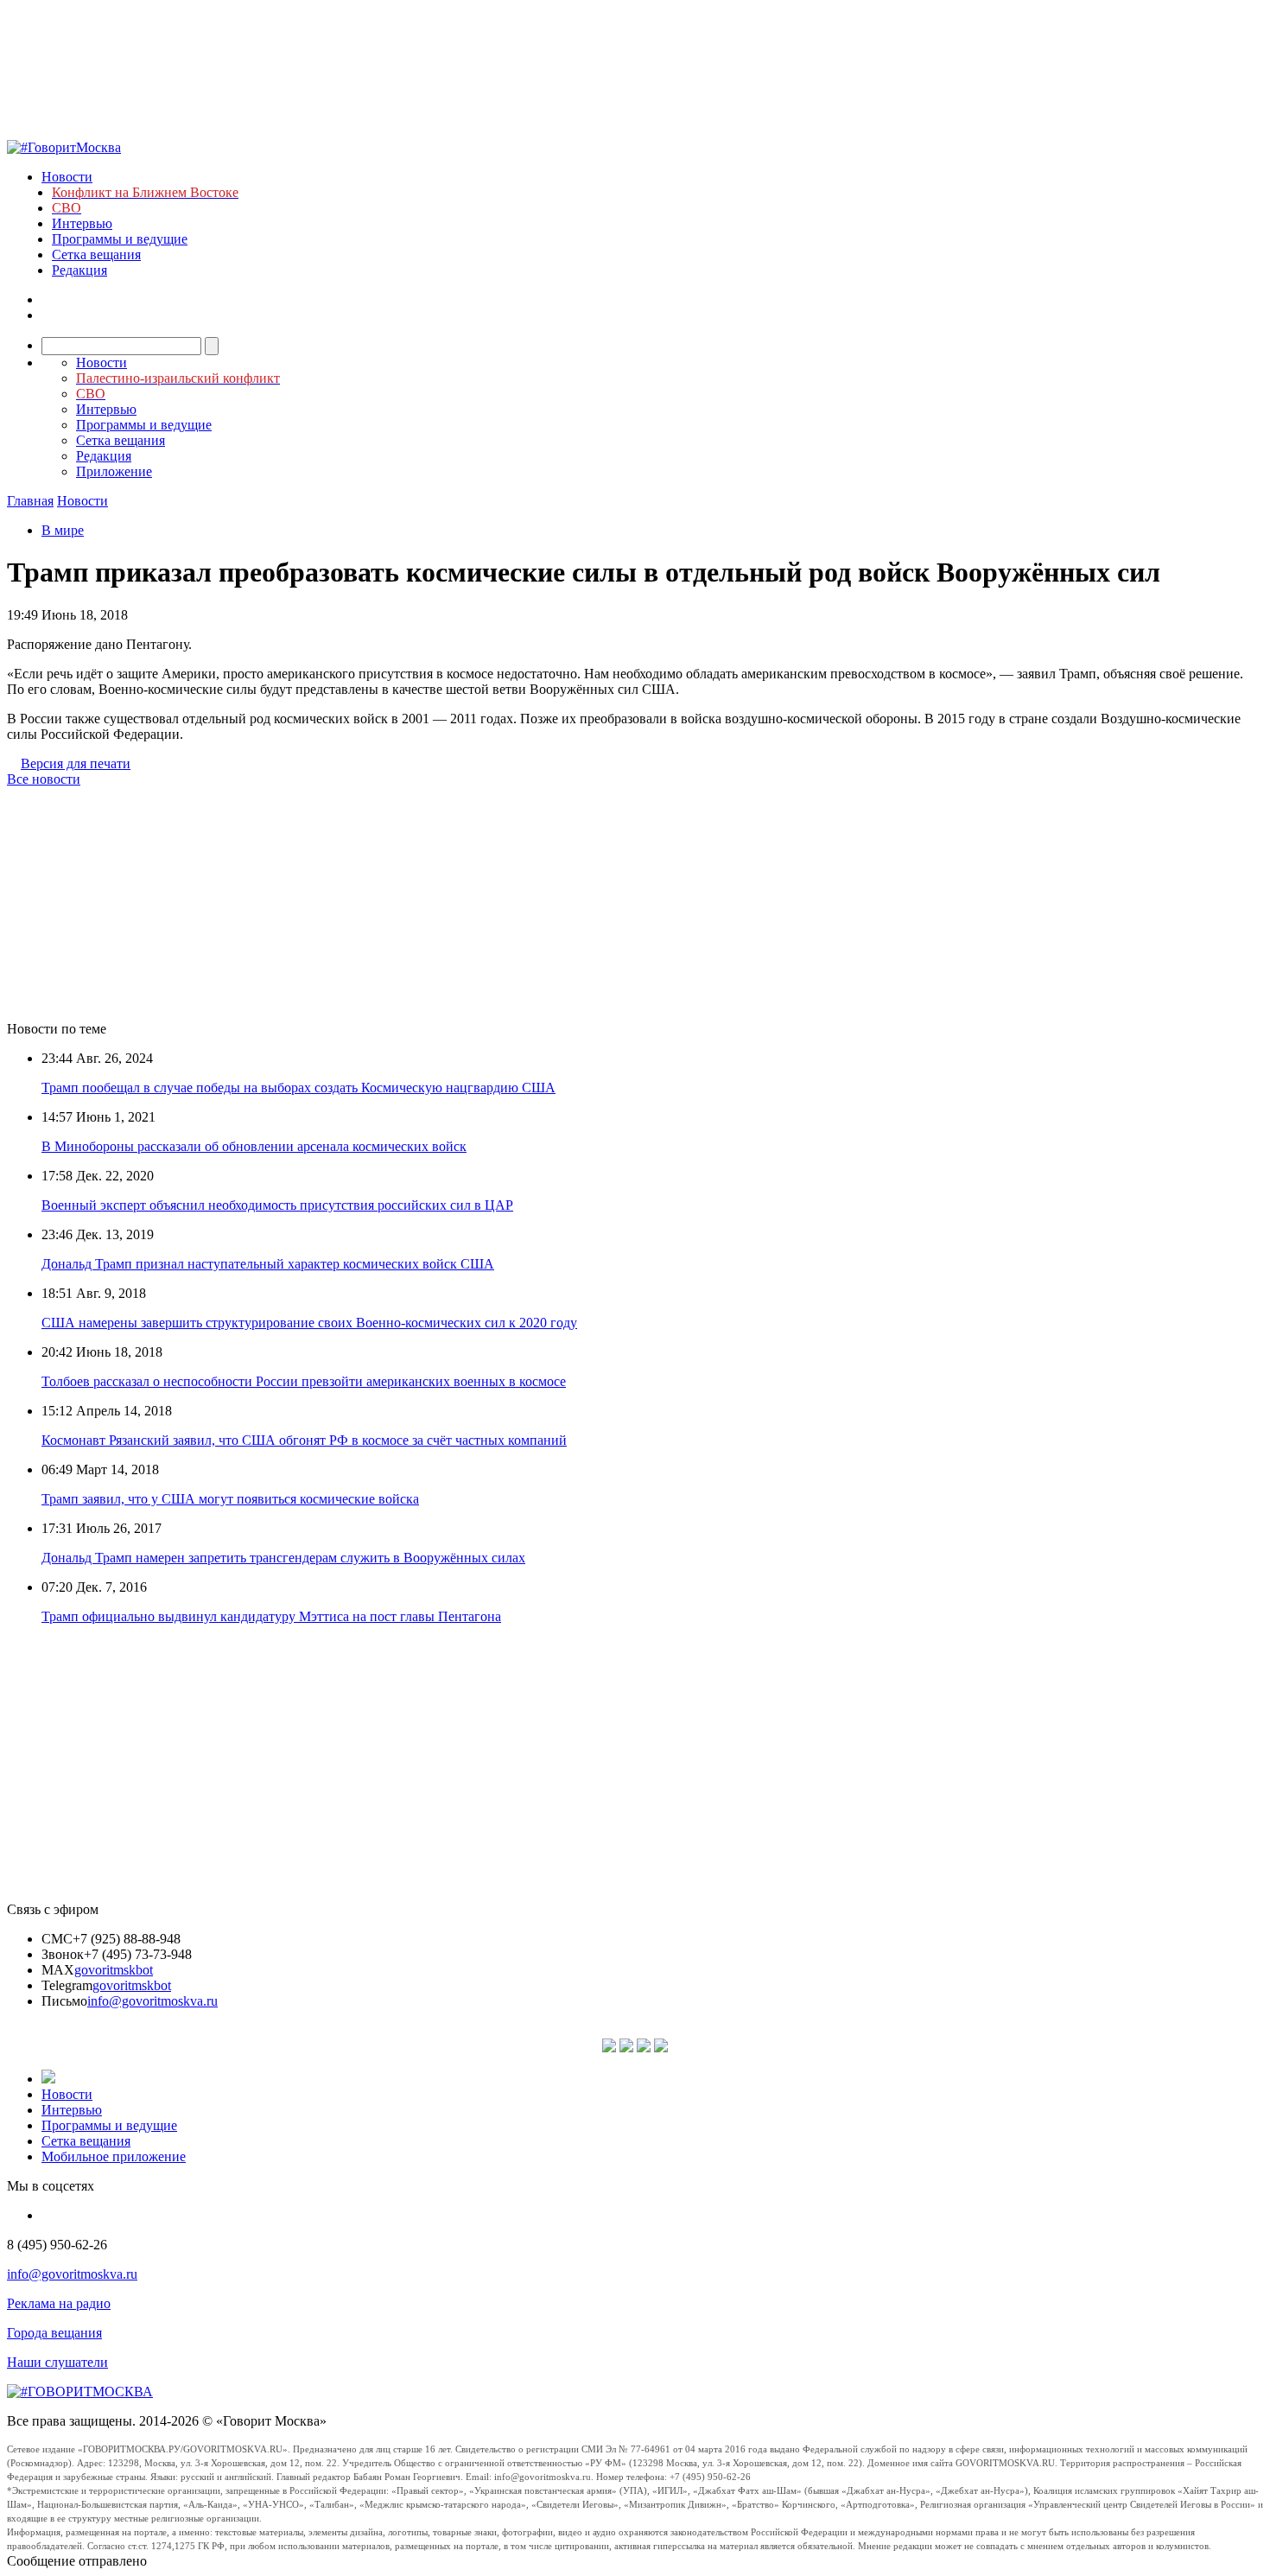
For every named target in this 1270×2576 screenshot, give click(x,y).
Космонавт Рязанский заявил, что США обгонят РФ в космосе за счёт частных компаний (304, 1440)
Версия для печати (76, 763)
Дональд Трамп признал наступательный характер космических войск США (268, 1264)
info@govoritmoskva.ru (152, 2001)
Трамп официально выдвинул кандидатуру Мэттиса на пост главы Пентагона (271, 1616)
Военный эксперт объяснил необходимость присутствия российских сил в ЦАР (277, 1205)
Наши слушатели (57, 2362)
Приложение (114, 471)
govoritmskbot (114, 1970)
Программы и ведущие (120, 239)
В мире (63, 530)
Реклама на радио (59, 2303)
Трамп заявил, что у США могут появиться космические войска (230, 1499)
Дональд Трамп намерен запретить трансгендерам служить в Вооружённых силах (283, 1558)
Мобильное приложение (114, 2156)
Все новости (44, 779)
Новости (67, 177)
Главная (30, 501)
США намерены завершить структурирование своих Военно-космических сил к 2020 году (309, 1323)
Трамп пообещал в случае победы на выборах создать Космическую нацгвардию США (298, 1088)
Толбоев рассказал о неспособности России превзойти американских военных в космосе (304, 1381)
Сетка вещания (96, 254)
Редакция (79, 270)
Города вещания (54, 2333)
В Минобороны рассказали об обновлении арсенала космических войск (254, 1146)
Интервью (82, 223)
